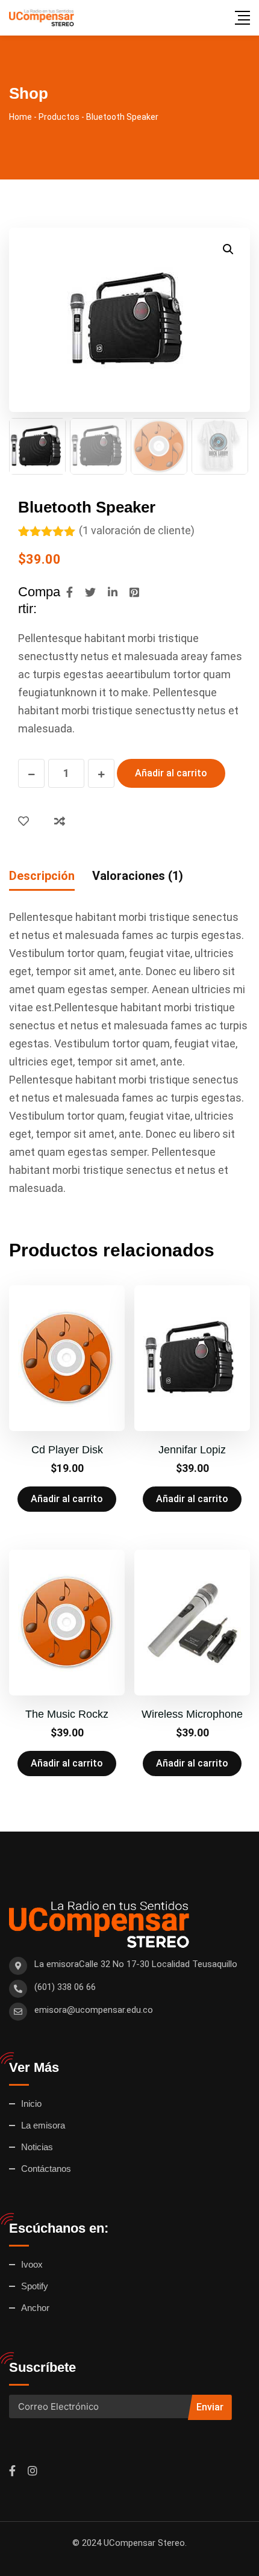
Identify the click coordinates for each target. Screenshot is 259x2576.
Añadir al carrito (171, 773)
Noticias (37, 2147)
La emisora (43, 2125)
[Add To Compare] (62, 821)
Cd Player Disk (67, 1450)
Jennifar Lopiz (192, 1450)
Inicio (31, 2104)
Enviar (210, 2407)
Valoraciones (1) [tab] (138, 876)
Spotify (35, 2286)
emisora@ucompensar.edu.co (94, 2010)
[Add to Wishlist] (26, 821)
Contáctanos (46, 2169)
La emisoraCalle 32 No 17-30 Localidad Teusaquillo (136, 1964)
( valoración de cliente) (137, 530)
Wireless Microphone (192, 1714)
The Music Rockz (67, 1714)
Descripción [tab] (42, 876)
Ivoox (32, 2264)
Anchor (35, 2308)
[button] (228, 249)
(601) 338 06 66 (65, 1987)
